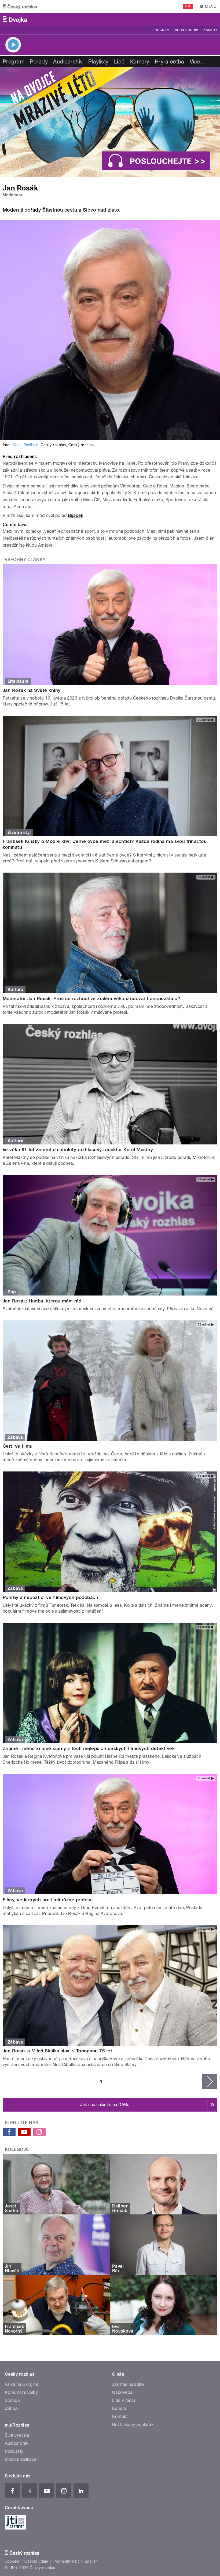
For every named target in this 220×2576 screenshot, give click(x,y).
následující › (210, 2082)
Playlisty (98, 62)
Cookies (12, 2561)
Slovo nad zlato (101, 210)
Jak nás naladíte (128, 2384)
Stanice (12, 2400)
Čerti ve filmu (18, 1446)
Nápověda (122, 2392)
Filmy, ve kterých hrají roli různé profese (48, 1900)
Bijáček (76, 515)
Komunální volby (21, 2392)
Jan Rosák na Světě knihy (32, 690)
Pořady (39, 62)
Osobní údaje (36, 2561)
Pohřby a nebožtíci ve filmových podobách (50, 1597)
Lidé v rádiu (124, 2400)
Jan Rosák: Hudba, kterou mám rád (42, 1301)
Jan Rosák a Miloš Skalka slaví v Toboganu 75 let (57, 2051)
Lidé (119, 62)
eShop (11, 2408)
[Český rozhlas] (20, 6)
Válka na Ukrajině (22, 2384)
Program (161, 30)
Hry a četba (170, 62)
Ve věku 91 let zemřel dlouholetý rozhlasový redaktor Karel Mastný (78, 1150)
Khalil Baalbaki (25, 445)
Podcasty (14, 2451)
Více (198, 62)
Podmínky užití (67, 2561)
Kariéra (119, 2408)
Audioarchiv (186, 30)
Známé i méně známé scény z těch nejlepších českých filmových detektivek (89, 1748)
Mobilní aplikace (21, 2459)
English (91, 2561)
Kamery (210, 30)
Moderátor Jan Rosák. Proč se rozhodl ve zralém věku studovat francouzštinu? (91, 998)
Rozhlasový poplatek (133, 2425)
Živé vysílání (17, 2435)
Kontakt (120, 2417)
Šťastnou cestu (61, 210)
